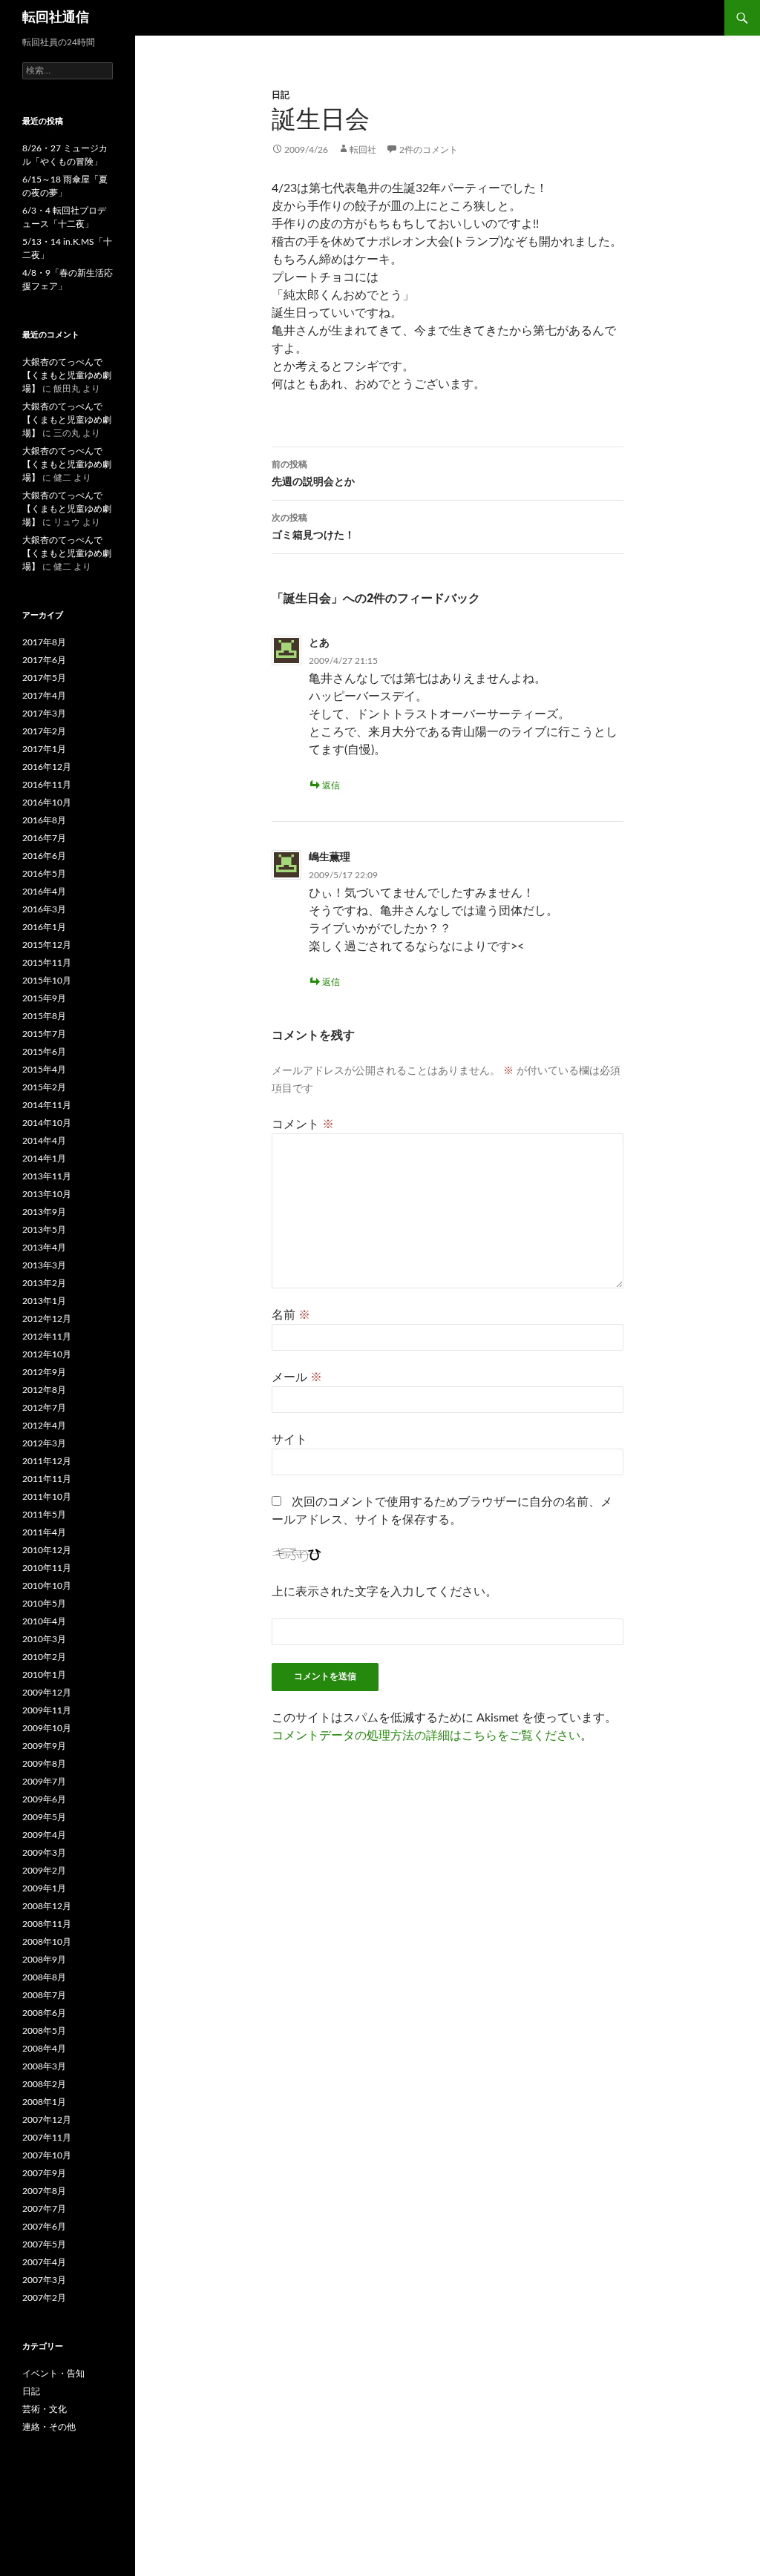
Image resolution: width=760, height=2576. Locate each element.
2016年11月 (47, 785)
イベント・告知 (53, 2374)
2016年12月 (47, 767)
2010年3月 (44, 1639)
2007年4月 (44, 2262)
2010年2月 (44, 1657)
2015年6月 (44, 1052)
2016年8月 (44, 820)
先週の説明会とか (313, 474)
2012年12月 (47, 1319)
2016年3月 (44, 909)
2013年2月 (44, 1283)
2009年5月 (44, 1817)
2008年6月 (44, 2013)
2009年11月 (47, 1710)
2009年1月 (44, 1888)
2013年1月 (44, 1301)
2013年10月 (47, 1194)
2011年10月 (47, 1497)
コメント (303, 1124)
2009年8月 (44, 1764)
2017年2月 (44, 731)
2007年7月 (44, 2209)
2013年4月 (44, 1248)
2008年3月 (44, 2066)
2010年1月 (44, 1675)
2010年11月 (47, 1568)
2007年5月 (44, 2244)
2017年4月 (44, 696)
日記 (281, 95)
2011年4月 (44, 1532)
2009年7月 (44, 1782)
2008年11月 (47, 1924)
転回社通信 (56, 18)
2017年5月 (44, 678)
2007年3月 (44, 2280)
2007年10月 (47, 2155)
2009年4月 (44, 1835)
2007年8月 (44, 2191)
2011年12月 (47, 1461)
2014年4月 (44, 1141)
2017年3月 (44, 714)
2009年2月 (44, 1871)
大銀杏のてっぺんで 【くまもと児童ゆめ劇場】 (67, 375)
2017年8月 (44, 642)
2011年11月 (47, 1479)
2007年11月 (47, 2138)
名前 (291, 1315)
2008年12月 (47, 1906)
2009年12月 (47, 1693)
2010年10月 (47, 1586)
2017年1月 (44, 749)
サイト (289, 1440)
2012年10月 (47, 1354)
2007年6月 (44, 2227)
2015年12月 (47, 945)
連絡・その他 (49, 2427)
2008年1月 (44, 2102)
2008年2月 (44, 2084)
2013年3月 (44, 1265)
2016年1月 (44, 927)
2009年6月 (44, 1799)
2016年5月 (44, 874)
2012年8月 (44, 1390)
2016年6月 (44, 856)
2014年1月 (44, 1159)
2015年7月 (44, 1034)
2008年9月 (44, 1960)
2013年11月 (47, 1176)
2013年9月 (44, 1212)
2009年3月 (44, 1853)
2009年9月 (44, 1746)
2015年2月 (44, 1087)
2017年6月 (44, 660)
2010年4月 (44, 1621)
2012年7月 (44, 1408)
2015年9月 (44, 998)
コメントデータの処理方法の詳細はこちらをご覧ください (426, 1736)
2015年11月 (47, 963)
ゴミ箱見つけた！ (313, 527)
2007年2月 (44, 2298)
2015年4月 (44, 1070)
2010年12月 (47, 1550)
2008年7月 (44, 1995)
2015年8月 (44, 1016)
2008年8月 (44, 1977)
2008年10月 (47, 1942)
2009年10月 (47, 1728)
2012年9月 (44, 1372)
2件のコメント (429, 150)
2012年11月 (47, 1337)
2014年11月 (47, 1105)
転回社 (363, 150)
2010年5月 (44, 1604)
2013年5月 (44, 1230)
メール (297, 1377)
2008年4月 (44, 2049)
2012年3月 (44, 1443)
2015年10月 (47, 981)
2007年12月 (47, 2120)
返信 (331, 785)
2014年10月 (47, 1123)
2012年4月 (44, 1426)
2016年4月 (44, 892)
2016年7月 (44, 838)
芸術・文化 (45, 2409)
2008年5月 (44, 2031)
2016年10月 (47, 803)
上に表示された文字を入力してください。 (384, 1592)
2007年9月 (44, 2173)
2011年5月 (44, 1515)
